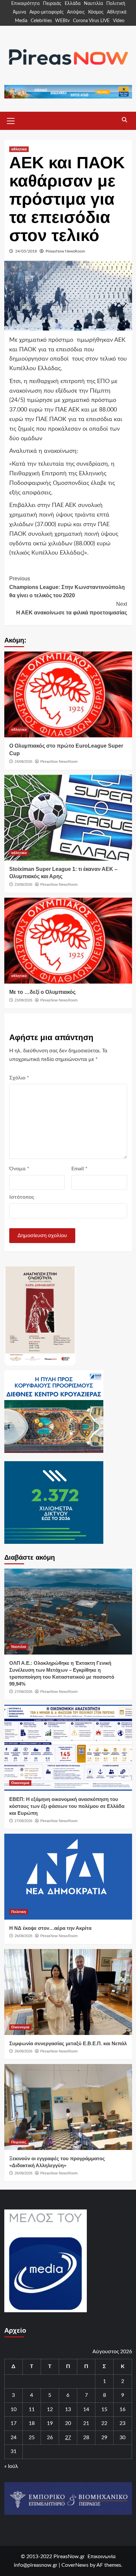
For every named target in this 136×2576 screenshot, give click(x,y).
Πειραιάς (52, 4)
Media (21, 21)
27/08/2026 (23, 1692)
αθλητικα (19, 149)
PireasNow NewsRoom (65, 251)
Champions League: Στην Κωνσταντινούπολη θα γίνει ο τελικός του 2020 (67, 587)
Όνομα (19, 1169)
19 (50, 2423)
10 (14, 2409)
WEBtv (62, 21)
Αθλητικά (117, 12)
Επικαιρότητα (25, 4)
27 (68, 2438)
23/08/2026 (23, 884)
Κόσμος (96, 12)
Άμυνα (19, 12)
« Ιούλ (11, 2466)
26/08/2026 (23, 1936)
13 (68, 2409)
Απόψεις (76, 12)
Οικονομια (20, 1783)
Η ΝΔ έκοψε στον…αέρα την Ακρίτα (50, 1928)
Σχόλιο (19, 1078)
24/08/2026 (23, 761)
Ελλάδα (73, 4)
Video (119, 21)
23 (122, 2423)
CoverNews (75, 2565)
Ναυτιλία (93, 4)
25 (32, 2438)
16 (122, 2409)
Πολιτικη (19, 1912)
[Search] (125, 120)
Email (79, 1169)
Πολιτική (116, 4)
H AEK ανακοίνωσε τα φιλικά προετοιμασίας (72, 608)
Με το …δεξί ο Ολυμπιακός (42, 992)
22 (104, 2423)
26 (50, 2438)
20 (68, 2423)
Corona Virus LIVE (91, 21)
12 (50, 2409)
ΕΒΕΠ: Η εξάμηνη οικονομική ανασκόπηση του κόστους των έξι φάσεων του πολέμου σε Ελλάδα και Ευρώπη (67, 1806)
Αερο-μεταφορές (47, 12)
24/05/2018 (26, 251)
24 (14, 2438)
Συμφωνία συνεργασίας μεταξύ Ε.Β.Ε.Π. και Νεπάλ (68, 2043)
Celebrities (41, 21)
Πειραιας (19, 2142)
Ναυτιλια (19, 1647)
